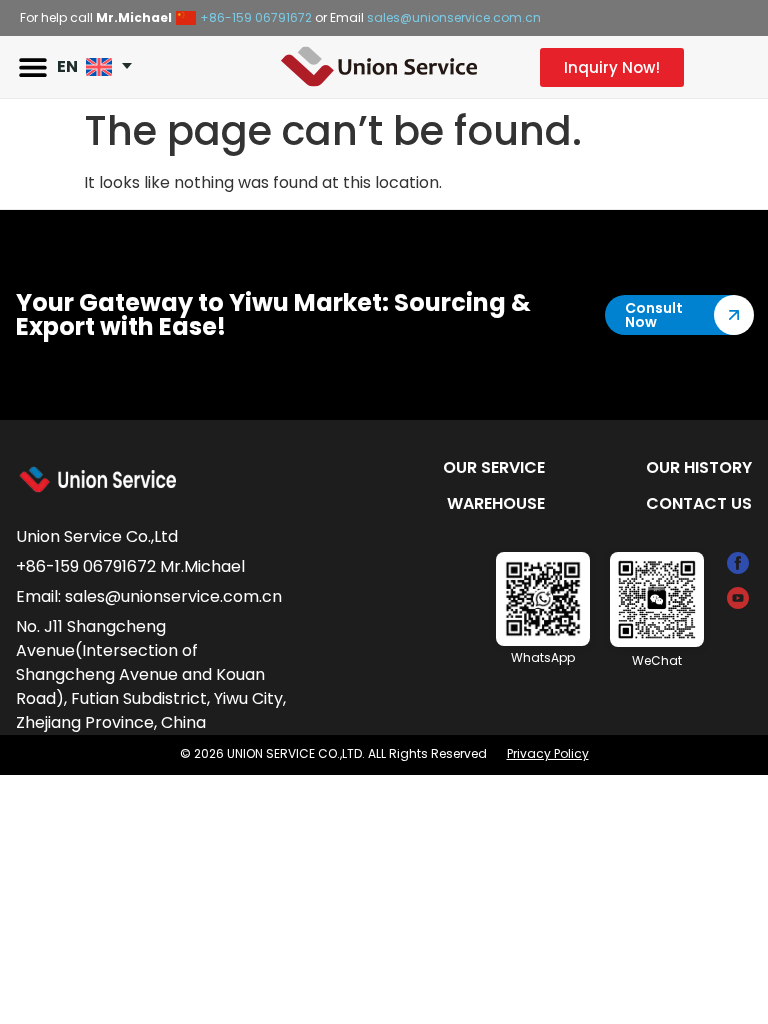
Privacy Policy (548, 753)
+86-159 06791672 (256, 17)
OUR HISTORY (699, 467)
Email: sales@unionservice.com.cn (149, 596)
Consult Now (654, 315)
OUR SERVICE (494, 467)
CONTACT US (699, 503)
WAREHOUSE (496, 503)
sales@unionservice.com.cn (454, 17)
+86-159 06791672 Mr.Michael (130, 566)
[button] (32, 67)
